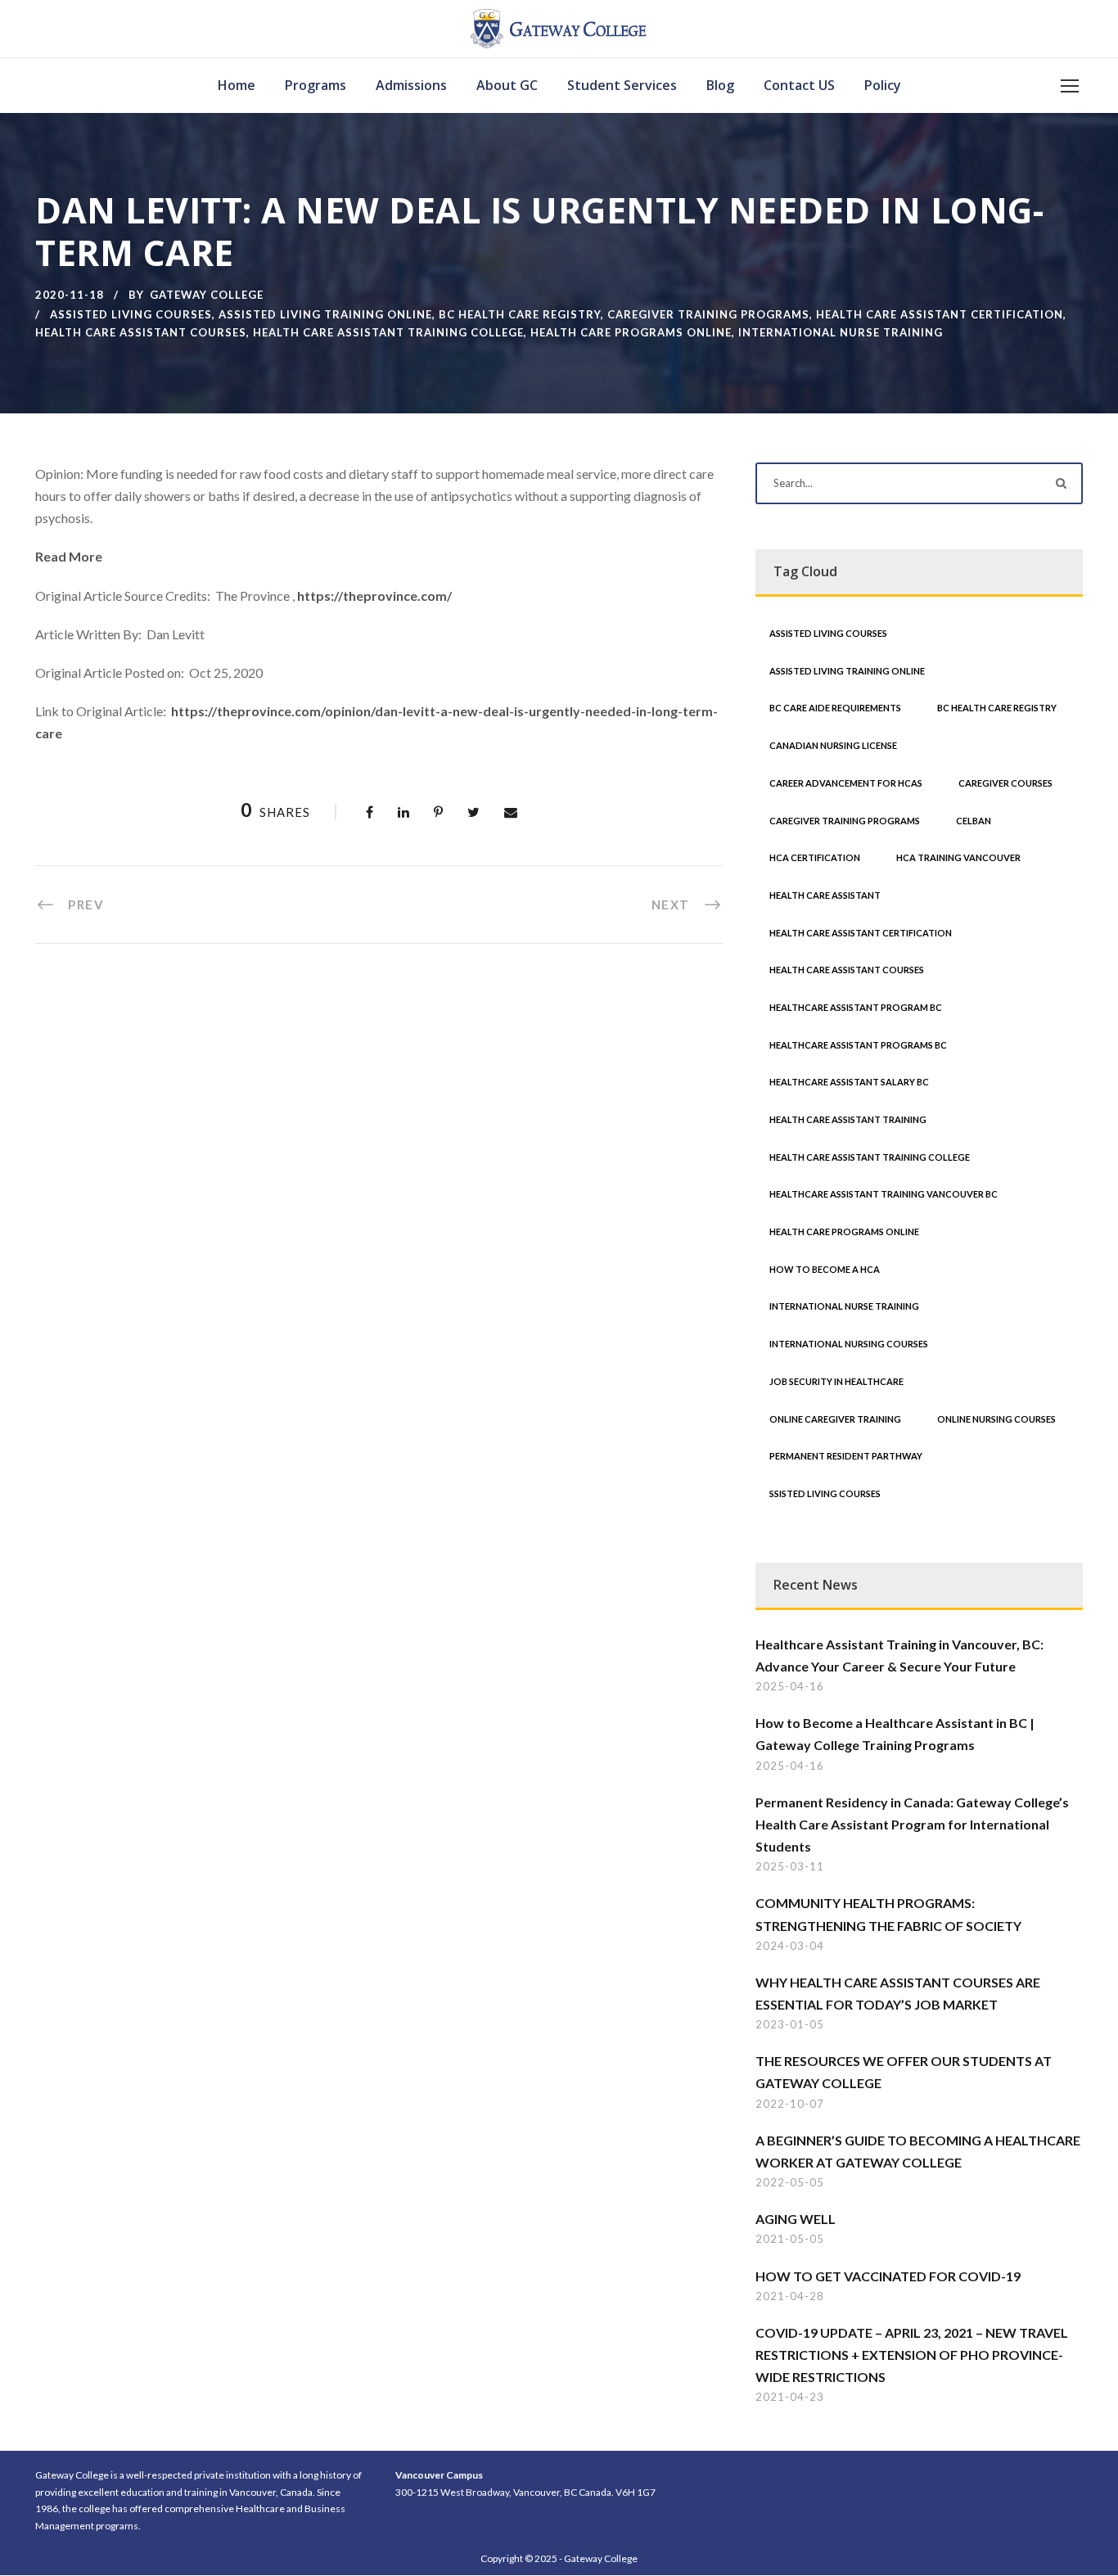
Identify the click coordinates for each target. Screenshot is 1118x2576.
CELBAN (974, 821)
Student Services (622, 85)
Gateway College (207, 295)
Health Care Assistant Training (848, 1119)
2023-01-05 (790, 2024)
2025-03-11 (790, 1866)
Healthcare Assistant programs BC (858, 1045)
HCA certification (815, 857)
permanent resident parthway (846, 1456)
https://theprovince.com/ (374, 596)
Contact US (799, 85)
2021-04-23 (790, 2397)
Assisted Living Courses (131, 314)
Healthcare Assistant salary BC (849, 1082)
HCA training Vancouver (958, 857)
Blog (720, 85)
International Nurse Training (841, 332)
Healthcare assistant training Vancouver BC (884, 1194)
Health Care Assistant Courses (141, 332)
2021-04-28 (790, 2296)
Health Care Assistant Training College (388, 332)
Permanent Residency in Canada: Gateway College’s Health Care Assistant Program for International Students (912, 1824)
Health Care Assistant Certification (940, 314)
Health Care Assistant (825, 895)
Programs (316, 85)
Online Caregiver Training (835, 1419)
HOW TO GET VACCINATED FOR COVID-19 (888, 2276)
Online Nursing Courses (996, 1419)
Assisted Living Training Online (325, 314)
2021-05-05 (790, 2239)
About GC (507, 85)
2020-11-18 (70, 295)
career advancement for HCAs (846, 783)
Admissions (411, 85)
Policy (883, 85)
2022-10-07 (790, 2104)
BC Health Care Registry (520, 314)
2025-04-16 (790, 1686)
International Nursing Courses (849, 1344)
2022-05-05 (790, 2182)
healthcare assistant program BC (856, 1007)
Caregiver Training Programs (708, 314)
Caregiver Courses (1005, 783)
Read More (69, 556)
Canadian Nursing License (833, 745)
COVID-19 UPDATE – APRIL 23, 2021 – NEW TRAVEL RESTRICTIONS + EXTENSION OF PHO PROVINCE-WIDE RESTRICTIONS (912, 2355)
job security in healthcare (836, 1381)
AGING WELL (796, 2219)
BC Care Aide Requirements (835, 708)
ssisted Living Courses (825, 1493)
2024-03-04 (790, 1946)
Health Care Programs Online (631, 332)
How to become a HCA (825, 1269)
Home (237, 85)
